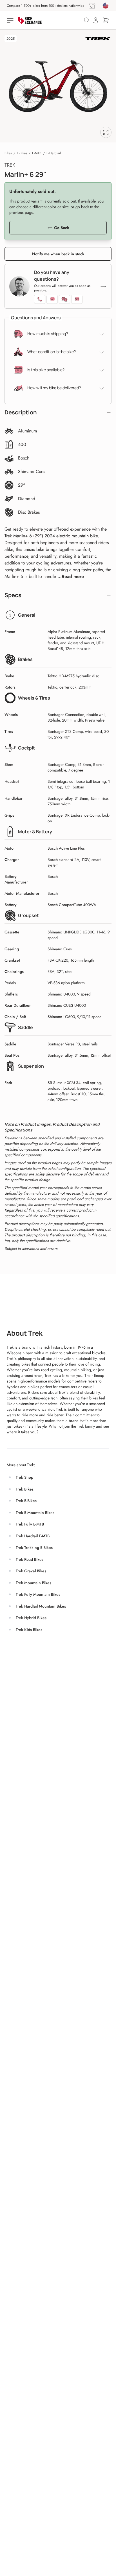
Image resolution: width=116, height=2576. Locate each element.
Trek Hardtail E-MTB (33, 1536)
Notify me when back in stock (58, 254)
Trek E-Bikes (26, 1501)
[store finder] (92, 6)
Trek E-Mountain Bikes (35, 1513)
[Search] (87, 20)
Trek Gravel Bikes (31, 1571)
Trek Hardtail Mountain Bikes (41, 1606)
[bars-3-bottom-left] (11, 20)
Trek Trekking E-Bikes (34, 1548)
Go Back (62, 228)
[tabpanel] (58, 86)
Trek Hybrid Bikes (31, 1618)
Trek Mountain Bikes (34, 1583)
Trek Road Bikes (30, 1559)
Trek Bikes (25, 1489)
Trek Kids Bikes (29, 1630)
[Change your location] (106, 6)
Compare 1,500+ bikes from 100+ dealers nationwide (45, 6)
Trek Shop (24, 1477)
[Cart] (106, 20)
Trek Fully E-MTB (30, 1524)
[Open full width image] (106, 132)
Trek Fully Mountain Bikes (38, 1594)
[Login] (96, 20)
